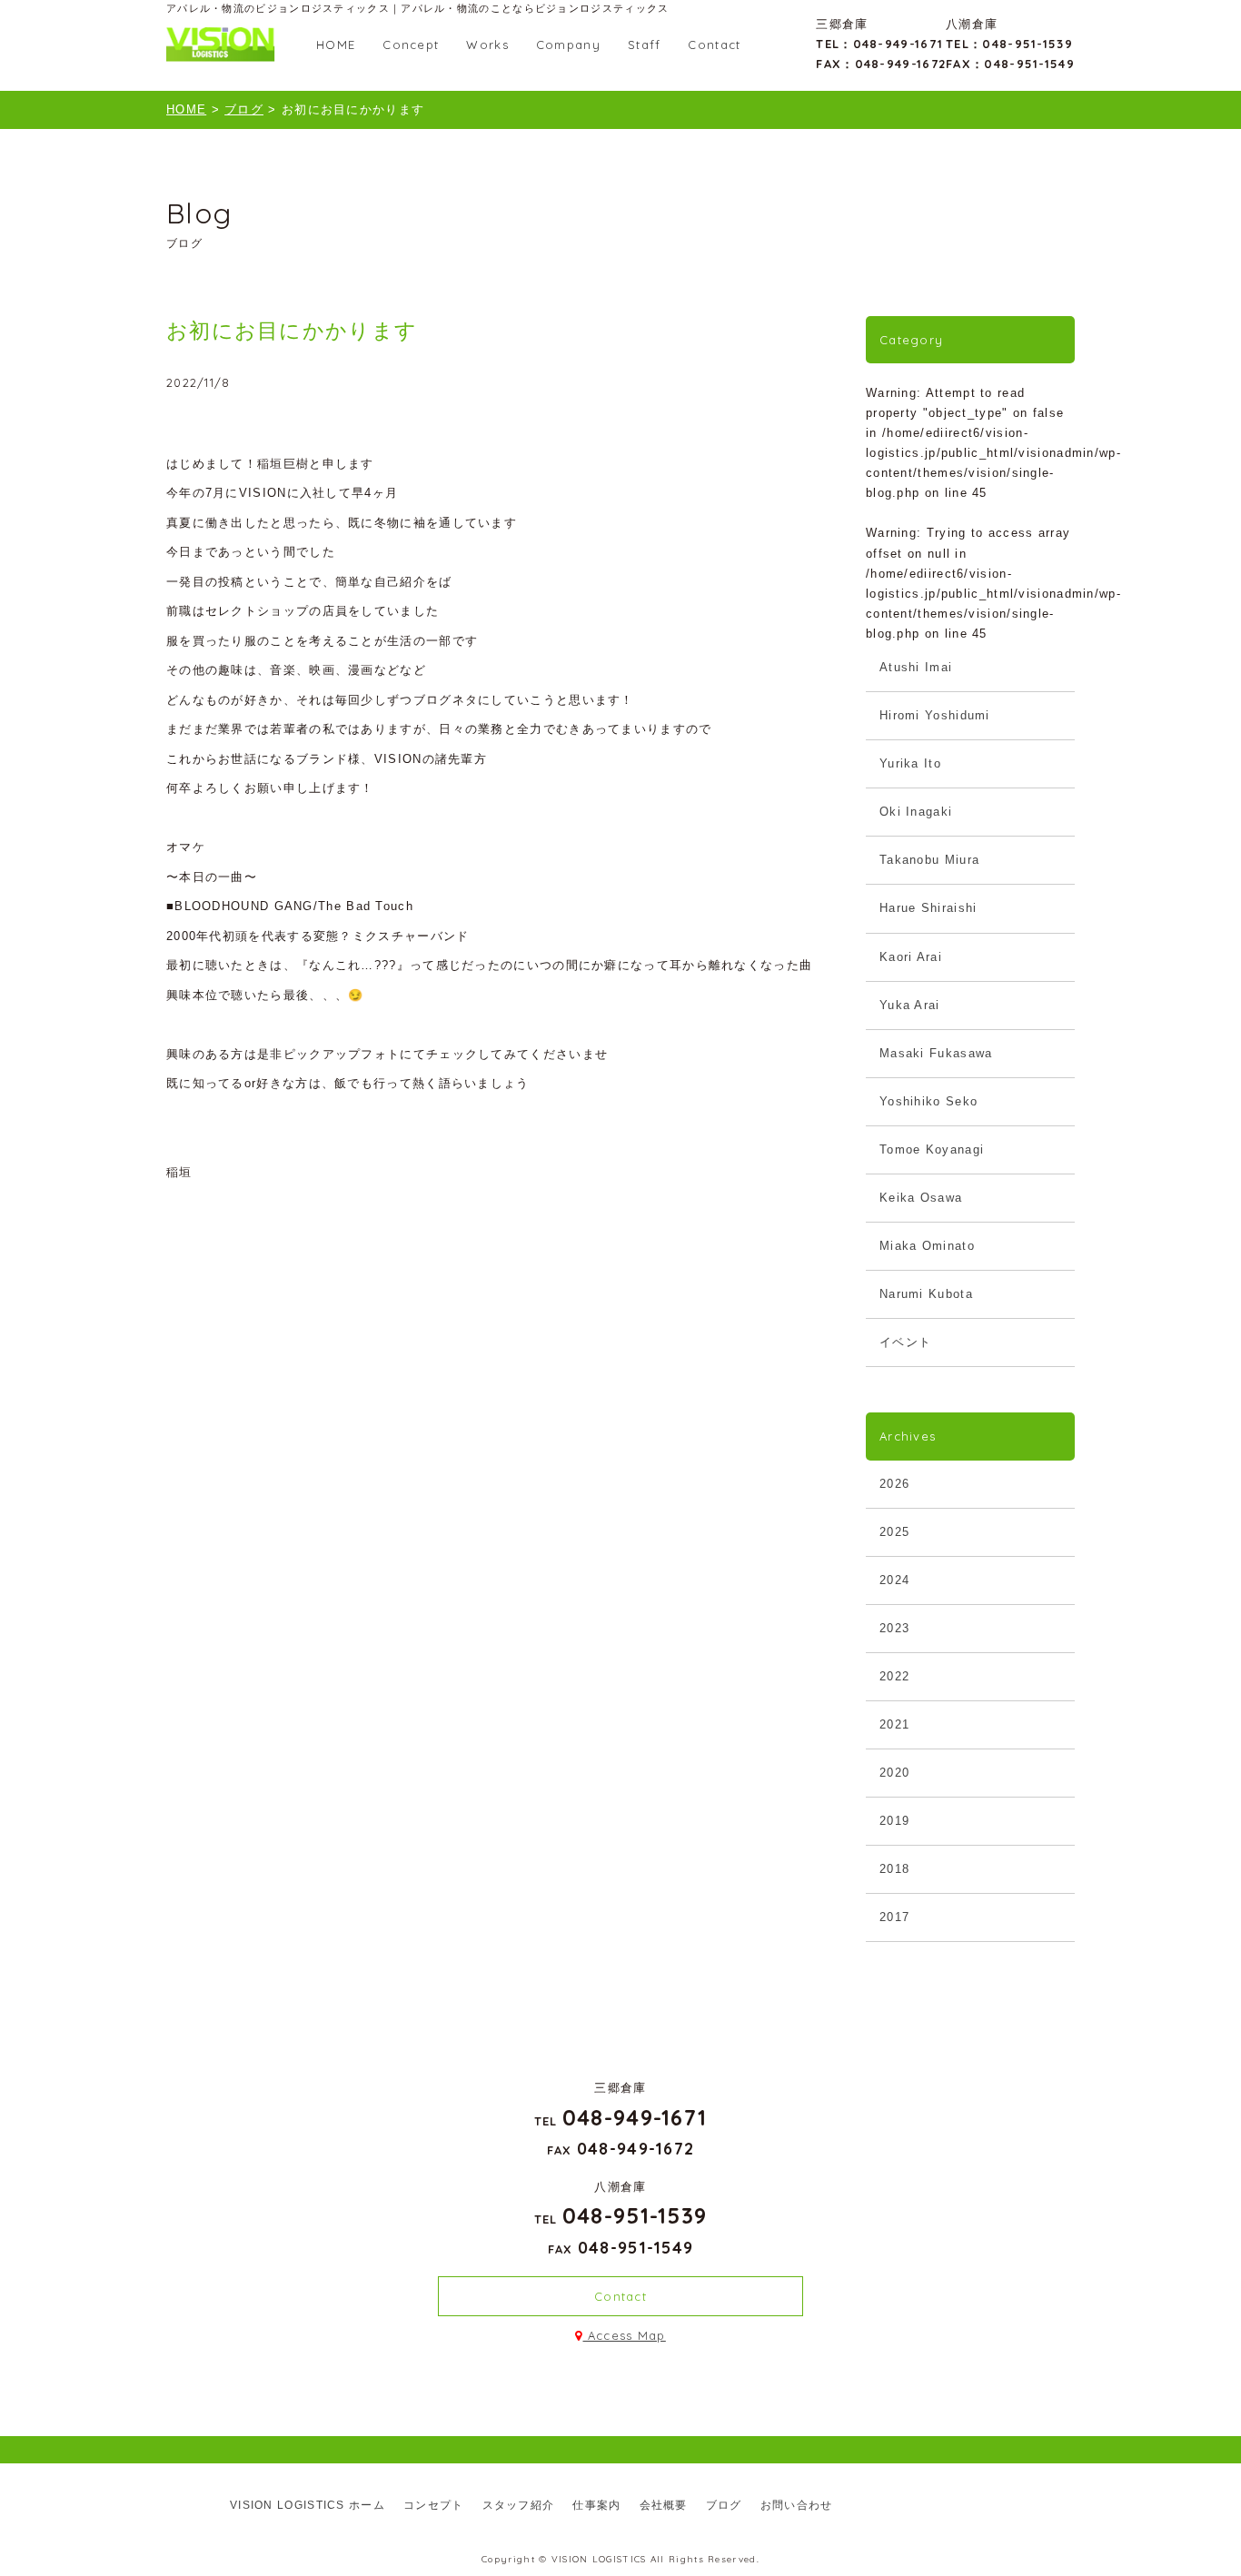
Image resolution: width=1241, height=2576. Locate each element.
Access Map (625, 2335)
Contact (714, 45)
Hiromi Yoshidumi (935, 715)
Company (568, 45)
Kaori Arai (911, 957)
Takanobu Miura (929, 860)
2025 (894, 1532)
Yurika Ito (910, 763)
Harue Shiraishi (928, 908)
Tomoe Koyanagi (932, 1149)
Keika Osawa (921, 1198)
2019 (894, 1821)
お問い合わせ (797, 2505)
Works (487, 45)
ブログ (724, 2505)
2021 (894, 1724)
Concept (411, 45)
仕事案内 (596, 2505)
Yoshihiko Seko (928, 1101)
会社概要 (664, 2505)
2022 (894, 1676)
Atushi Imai (916, 667)
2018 (894, 1869)
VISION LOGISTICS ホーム (308, 2505)
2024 (894, 1580)
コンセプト (434, 2505)
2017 (894, 1917)
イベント (905, 1342)
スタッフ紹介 (519, 2505)
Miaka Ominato (927, 1246)
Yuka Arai (910, 1005)
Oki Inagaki (916, 812)
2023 (894, 1628)
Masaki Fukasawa (936, 1053)
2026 (894, 1484)
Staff (645, 45)
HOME (336, 45)
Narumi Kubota (926, 1294)
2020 (894, 1773)
